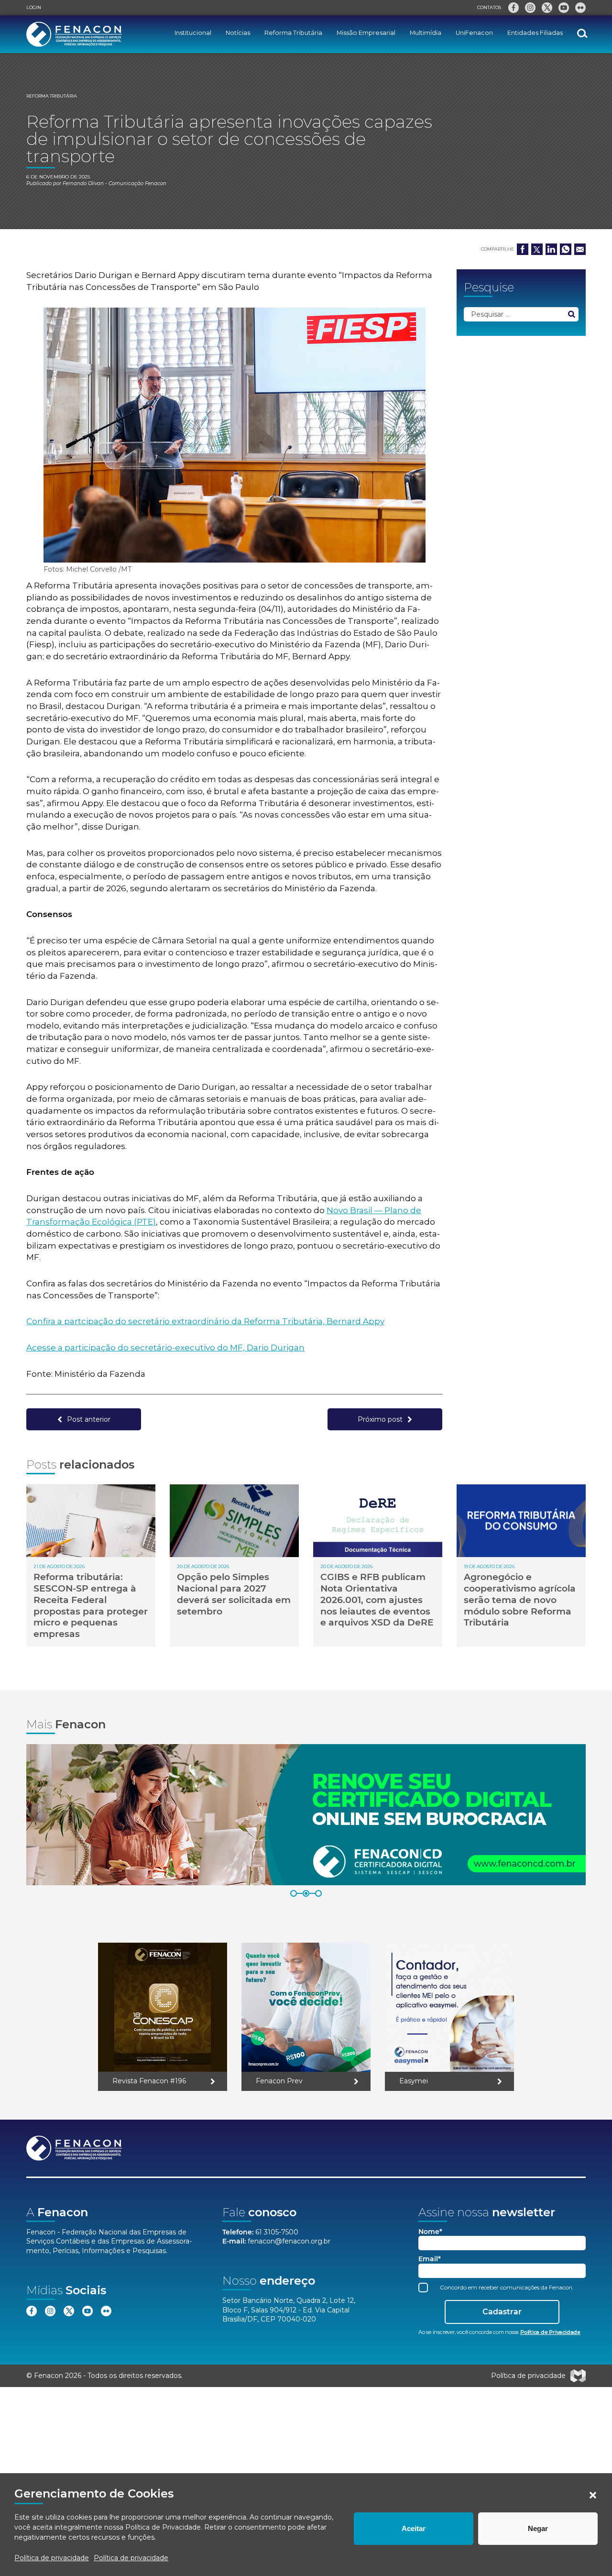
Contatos (489, 7)
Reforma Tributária (293, 33)
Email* (430, 2259)
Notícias (238, 33)
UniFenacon (474, 33)
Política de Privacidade (163, 2527)
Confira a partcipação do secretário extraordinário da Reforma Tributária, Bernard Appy (205, 1321)
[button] (593, 2495)
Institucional (193, 33)
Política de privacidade (52, 2558)
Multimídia (426, 33)
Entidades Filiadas (535, 33)
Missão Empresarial (366, 33)
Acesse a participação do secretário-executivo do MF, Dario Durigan (165, 1348)
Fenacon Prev (279, 2081)
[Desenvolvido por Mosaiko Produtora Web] (578, 2376)
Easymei (414, 2081)
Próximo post (380, 1419)
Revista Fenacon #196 (149, 2081)
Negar (538, 2528)
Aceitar (414, 2528)
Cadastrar (502, 2312)
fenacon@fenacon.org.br (289, 2241)
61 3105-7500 (277, 2232)
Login (34, 7)
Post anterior (89, 1419)
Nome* (430, 2232)
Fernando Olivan (83, 183)
